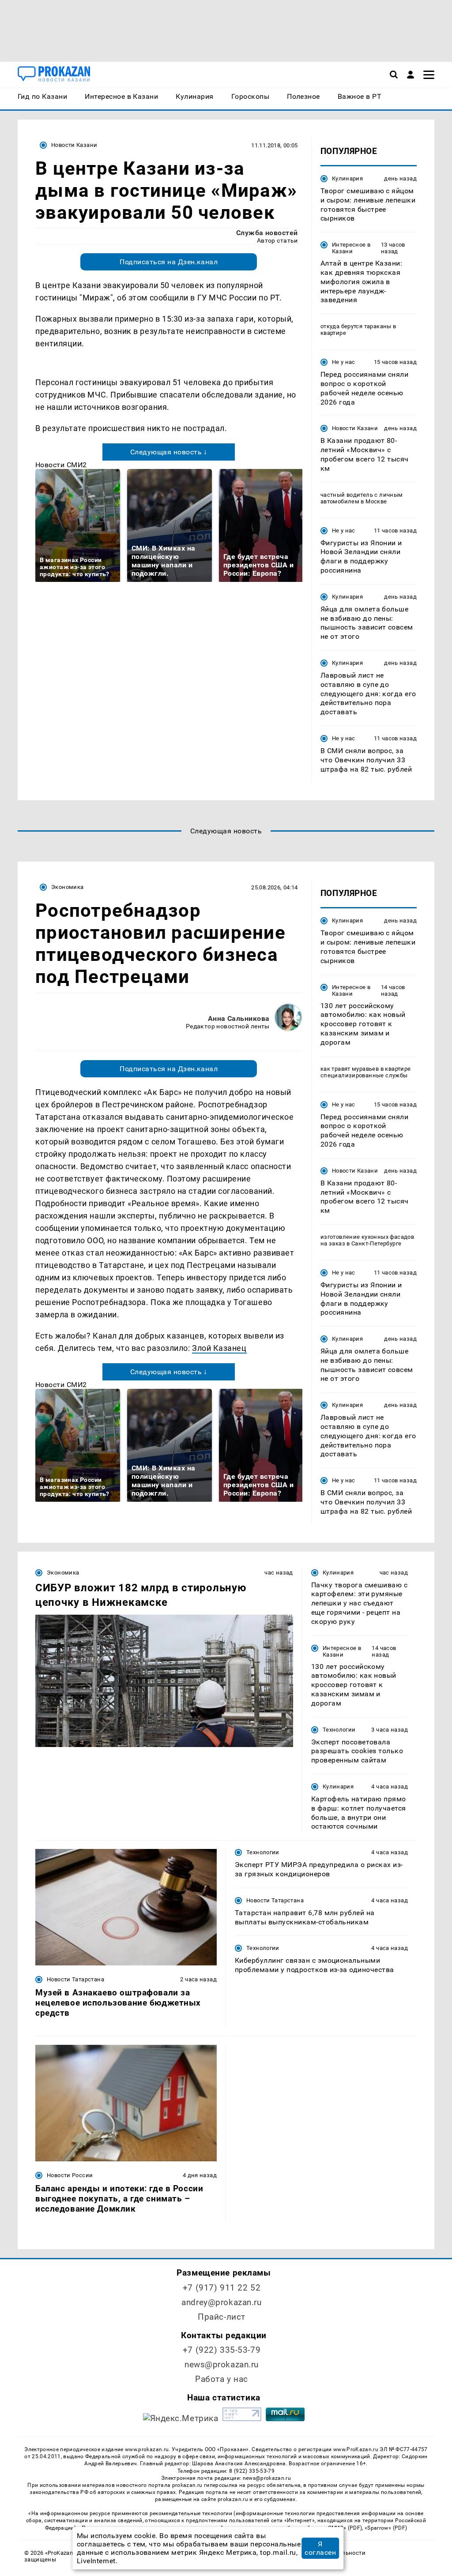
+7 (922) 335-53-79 (222, 2350)
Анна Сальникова (239, 1018)
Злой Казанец (219, 1348)
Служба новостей (267, 233)
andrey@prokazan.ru (221, 2302)
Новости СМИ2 (61, 465)
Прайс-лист (222, 2317)
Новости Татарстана (75, 1979)
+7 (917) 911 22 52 (222, 2288)
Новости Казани (74, 145)
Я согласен (320, 2548)
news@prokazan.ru (222, 2364)
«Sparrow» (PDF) (386, 2528)
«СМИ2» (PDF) (343, 2528)
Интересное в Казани (351, 248)
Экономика (67, 887)
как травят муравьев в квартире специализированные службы (366, 1072)
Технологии (339, 1730)
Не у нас (344, 362)
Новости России (70, 2175)
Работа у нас (222, 2379)
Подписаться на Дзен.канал (169, 262)
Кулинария (347, 178)
